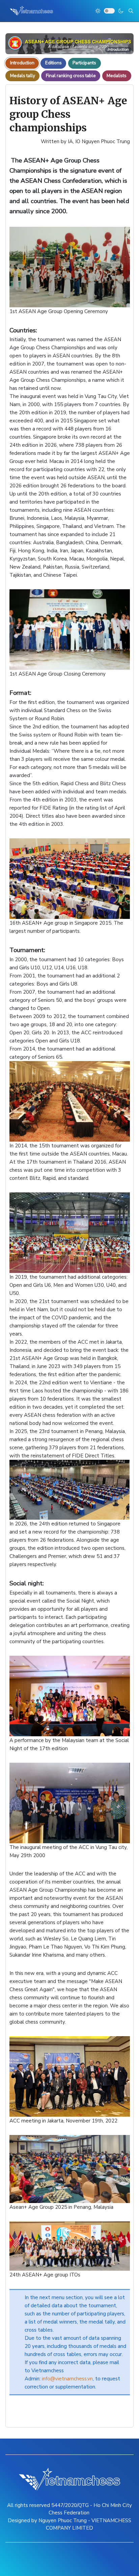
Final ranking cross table (71, 76)
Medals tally (23, 76)
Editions (53, 63)
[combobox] (131, 11)
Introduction (22, 63)
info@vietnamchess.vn (67, 2379)
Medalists (117, 76)
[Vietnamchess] (32, 11)
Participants (84, 63)
